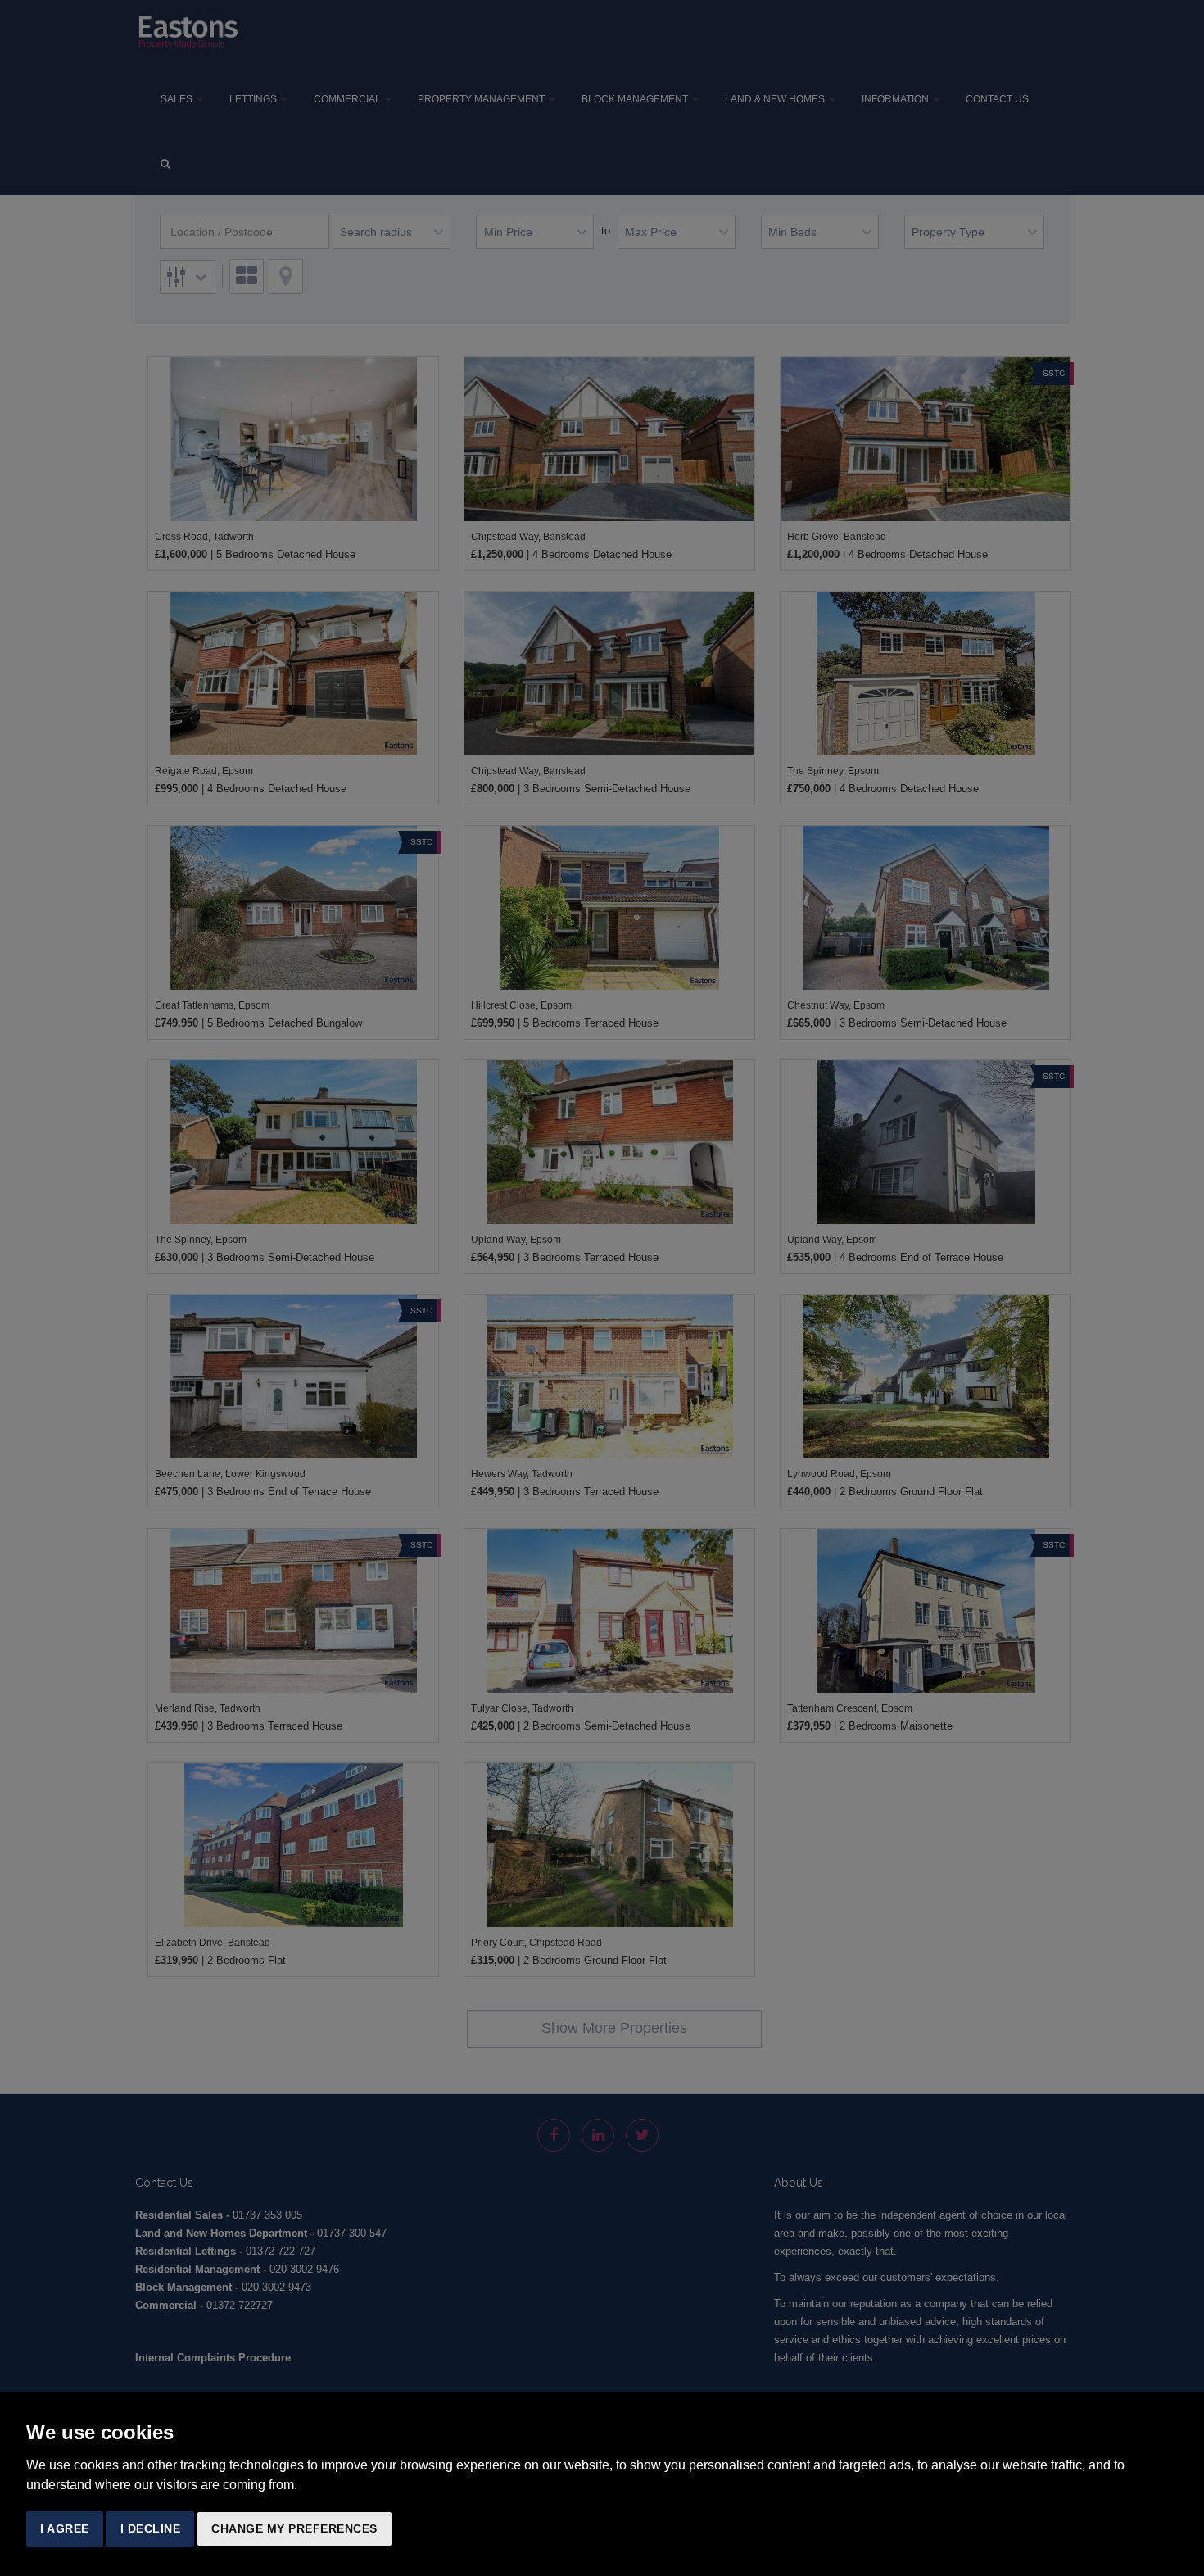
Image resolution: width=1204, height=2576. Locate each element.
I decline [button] (151, 2528)
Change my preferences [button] (294, 2528)
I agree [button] (65, 2528)
